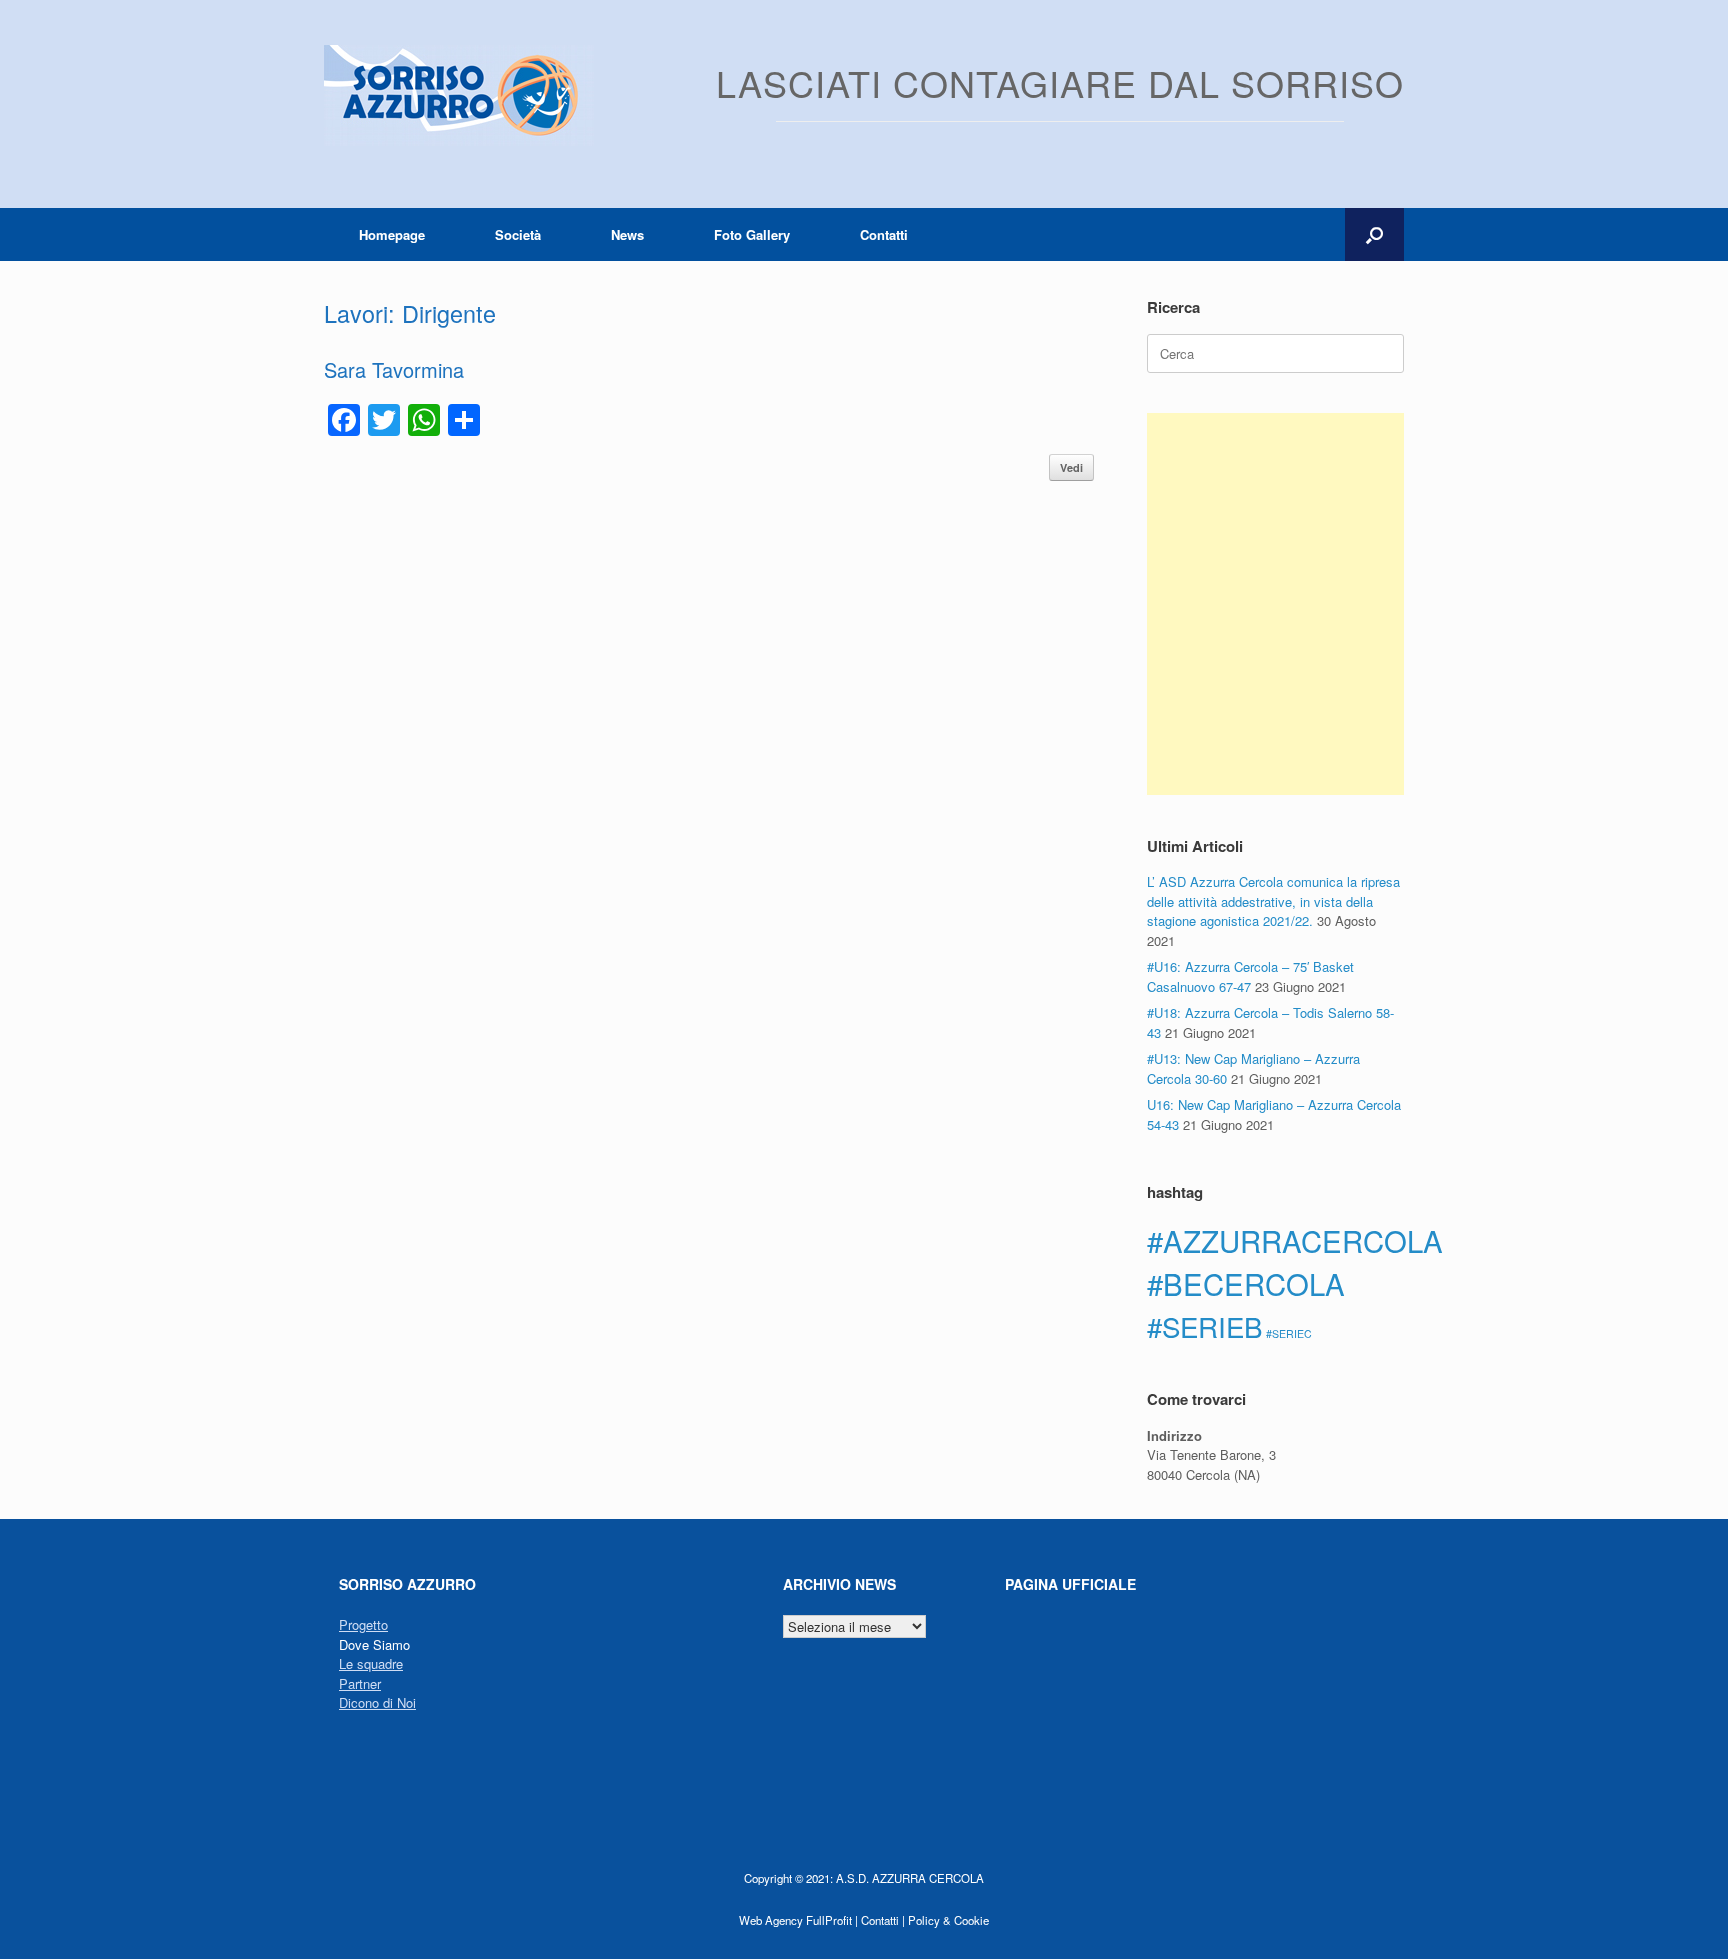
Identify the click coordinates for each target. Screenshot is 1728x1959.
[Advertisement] (1275, 604)
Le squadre (371, 1663)
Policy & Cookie (948, 1920)
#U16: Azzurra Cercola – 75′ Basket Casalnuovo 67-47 (1250, 976)
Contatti (884, 234)
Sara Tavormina (394, 369)
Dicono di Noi (377, 1702)
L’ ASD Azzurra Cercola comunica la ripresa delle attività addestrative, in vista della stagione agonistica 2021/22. (1273, 901)
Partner (360, 1683)
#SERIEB (1204, 1326)
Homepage (392, 234)
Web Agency (771, 1920)
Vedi (1071, 467)
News (627, 234)
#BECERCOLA (1246, 1283)
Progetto (363, 1624)
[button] (1374, 234)
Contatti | (883, 1920)
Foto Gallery (752, 234)
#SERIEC (1289, 1333)
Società (518, 234)
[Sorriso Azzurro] (459, 95)
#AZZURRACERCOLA (1295, 1240)
